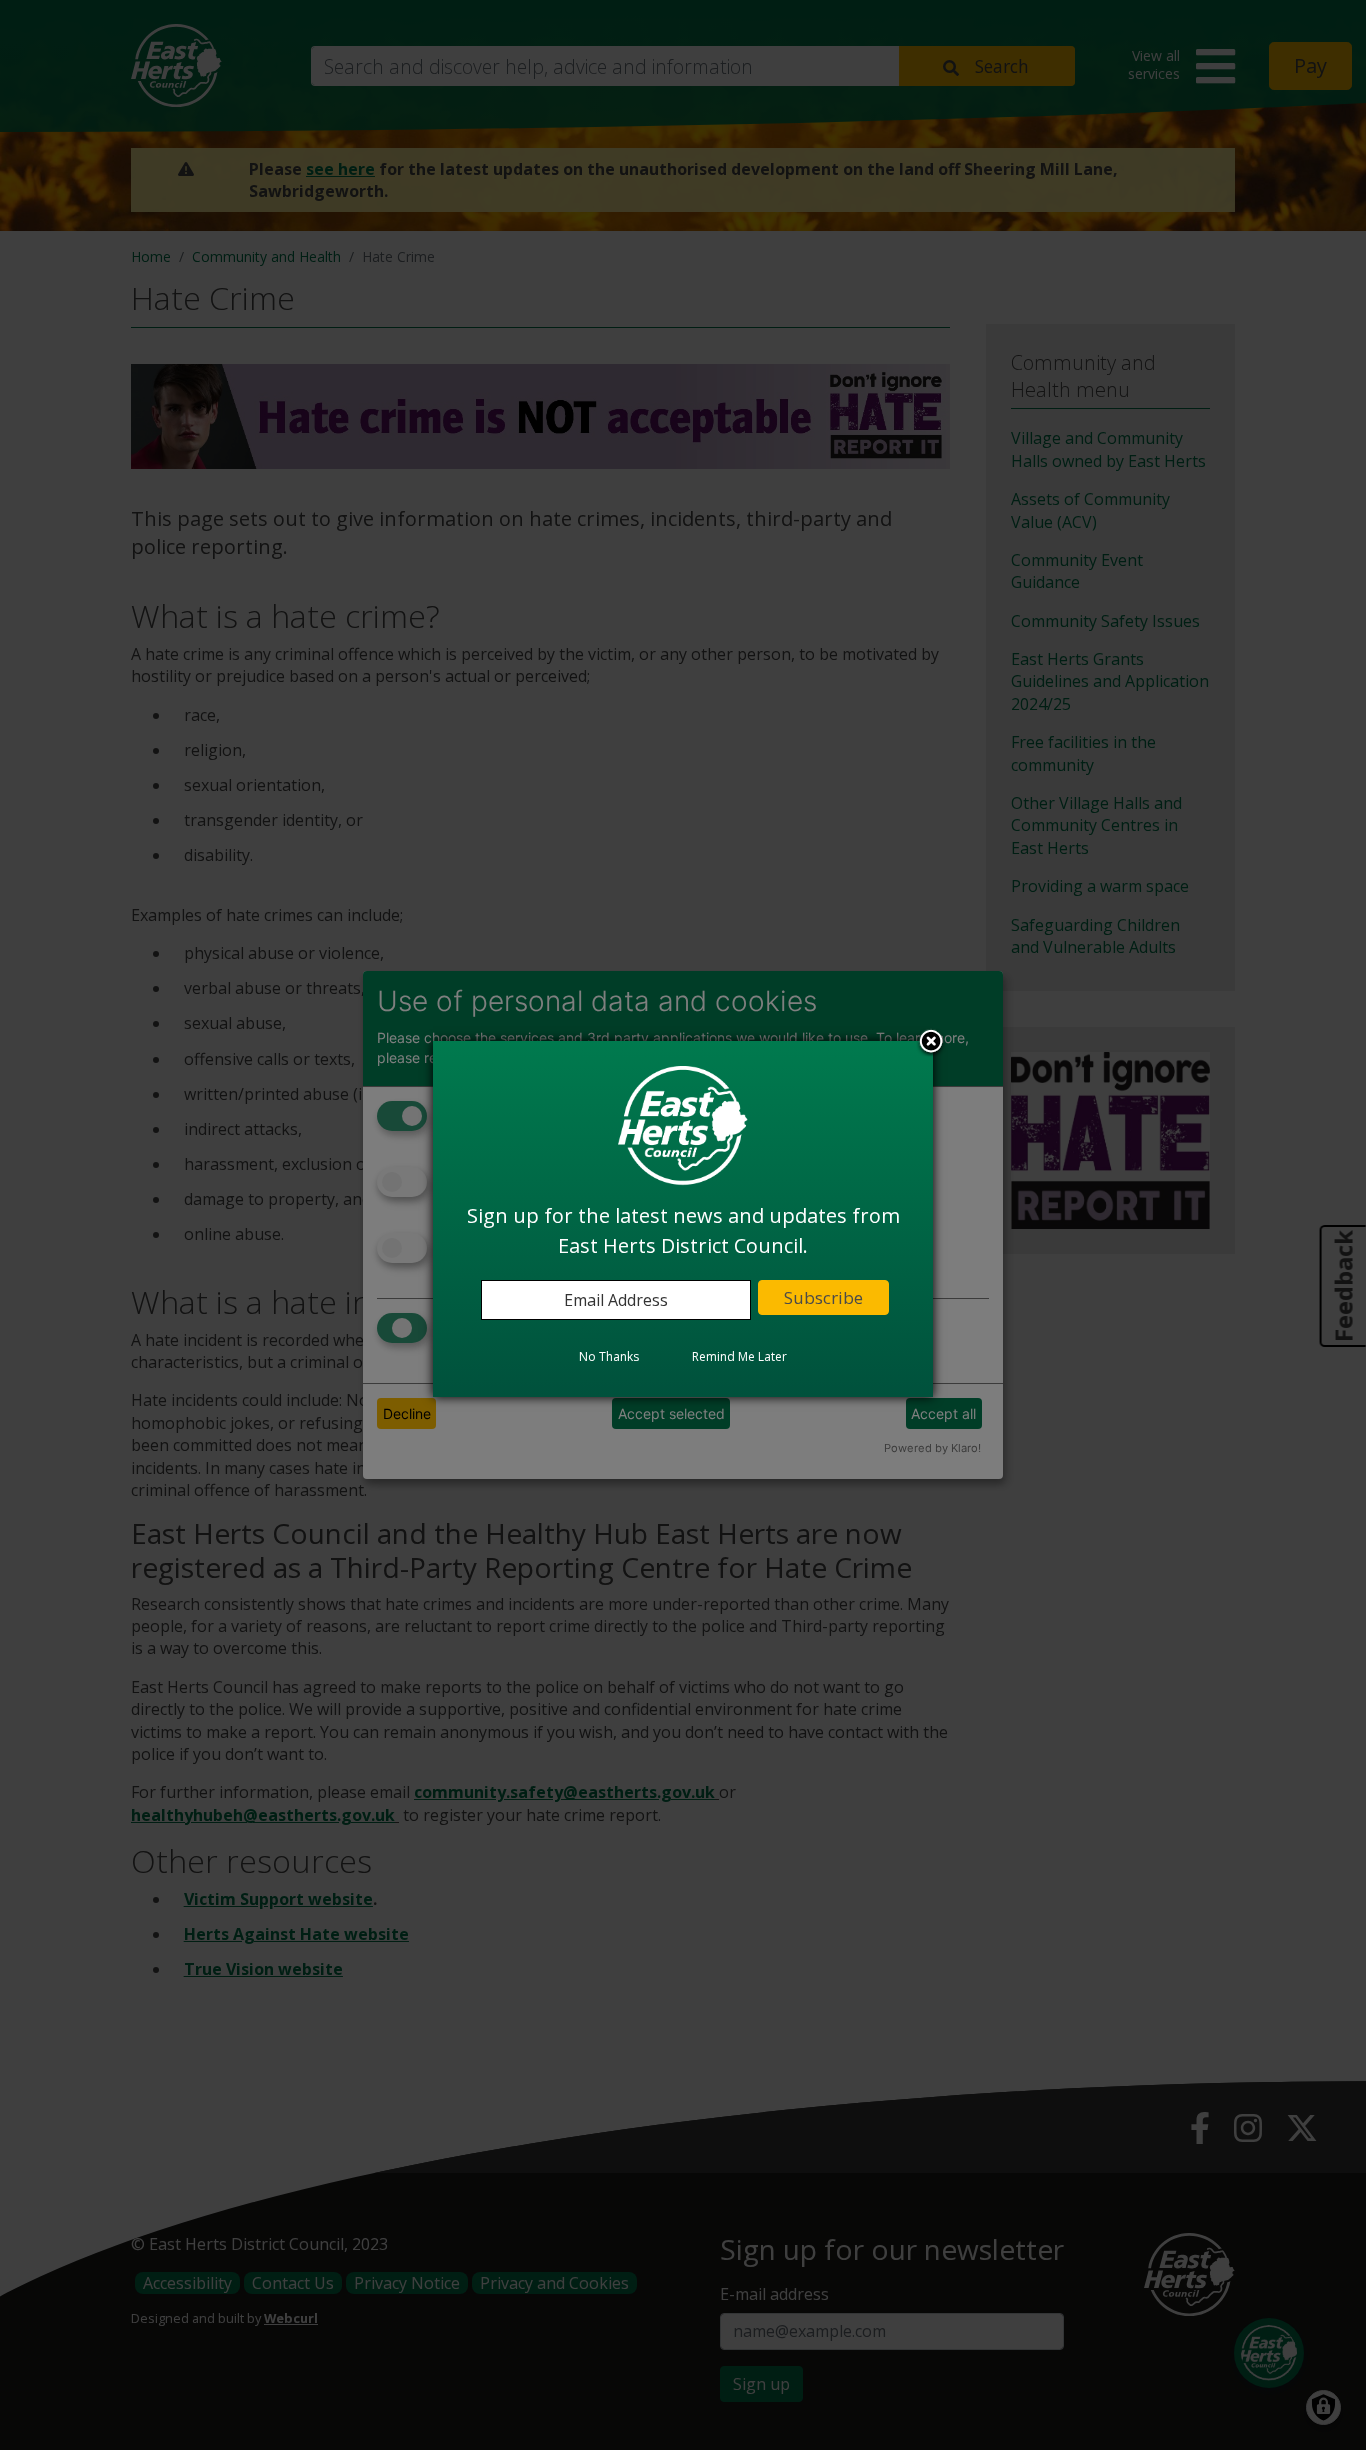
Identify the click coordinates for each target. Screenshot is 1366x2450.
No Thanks (609, 1356)
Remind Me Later (739, 1356)
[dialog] (683, 1219)
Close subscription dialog (931, 1043)
